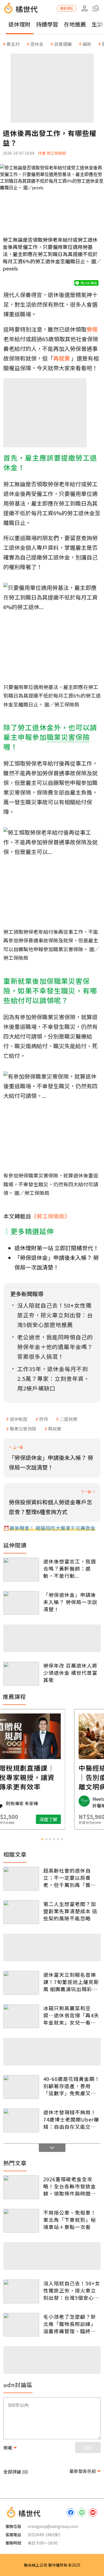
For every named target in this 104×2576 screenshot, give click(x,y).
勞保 (44, 1419)
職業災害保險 (23, 1429)
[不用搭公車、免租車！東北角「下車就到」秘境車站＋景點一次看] (21, 2221)
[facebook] (71, 2512)
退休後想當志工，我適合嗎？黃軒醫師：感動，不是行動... (70, 1568)
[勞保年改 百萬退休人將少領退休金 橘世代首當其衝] (21, 1674)
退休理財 (19, 24)
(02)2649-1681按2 (44, 2535)
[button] (96, 8)
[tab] (42, 1839)
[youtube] (93, 2512)
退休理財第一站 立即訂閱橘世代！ (57, 1248)
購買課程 (67, 8)
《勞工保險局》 (50, 1216)
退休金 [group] (37, 44)
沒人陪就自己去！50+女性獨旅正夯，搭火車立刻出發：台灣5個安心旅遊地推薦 (72, 2290)
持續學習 (47, 24)
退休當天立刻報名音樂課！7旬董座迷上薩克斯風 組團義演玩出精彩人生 (71, 1982)
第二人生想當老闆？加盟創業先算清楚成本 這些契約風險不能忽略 (70, 1911)
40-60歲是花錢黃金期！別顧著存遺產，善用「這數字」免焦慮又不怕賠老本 (72, 2086)
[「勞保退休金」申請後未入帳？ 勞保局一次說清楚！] (21, 1603)
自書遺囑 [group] (63, 44)
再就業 (55, 1429)
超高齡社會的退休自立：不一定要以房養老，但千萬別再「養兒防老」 (70, 1878)
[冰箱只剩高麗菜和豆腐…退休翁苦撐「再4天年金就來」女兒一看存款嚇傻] (21, 2016)
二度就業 (69, 1419)
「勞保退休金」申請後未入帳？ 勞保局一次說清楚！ (70, 1602)
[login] (85, 8)
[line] (82, 2512)
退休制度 (19, 1419)
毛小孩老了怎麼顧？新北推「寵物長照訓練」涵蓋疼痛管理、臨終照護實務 (70, 2324)
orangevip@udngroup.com (53, 2526)
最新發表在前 (83, 2471)
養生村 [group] (13, 44)
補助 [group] (87, 44)
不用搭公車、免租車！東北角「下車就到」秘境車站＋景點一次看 (70, 2220)
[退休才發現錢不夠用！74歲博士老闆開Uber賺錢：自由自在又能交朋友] (21, 2120)
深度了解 (74, 1819)
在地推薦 (75, 24)
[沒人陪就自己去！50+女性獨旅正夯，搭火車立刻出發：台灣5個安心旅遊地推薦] (21, 2291)
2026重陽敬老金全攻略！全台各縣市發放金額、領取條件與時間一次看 (70, 2186)
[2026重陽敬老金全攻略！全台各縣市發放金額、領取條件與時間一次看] (21, 2187)
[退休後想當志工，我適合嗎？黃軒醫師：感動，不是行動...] (21, 1570)
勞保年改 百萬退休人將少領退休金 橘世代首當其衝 (70, 1673)
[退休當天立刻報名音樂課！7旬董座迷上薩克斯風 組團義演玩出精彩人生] (21, 1983)
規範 (8, 2448)
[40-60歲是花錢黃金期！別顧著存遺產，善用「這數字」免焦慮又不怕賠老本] (21, 2087)
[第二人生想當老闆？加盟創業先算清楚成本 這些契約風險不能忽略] (21, 1912)
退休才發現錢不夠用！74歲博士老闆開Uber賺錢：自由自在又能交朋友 (71, 2119)
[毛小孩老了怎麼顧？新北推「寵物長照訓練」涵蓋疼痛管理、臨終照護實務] (21, 2325)
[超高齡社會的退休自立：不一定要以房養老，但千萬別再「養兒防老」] (21, 1879)
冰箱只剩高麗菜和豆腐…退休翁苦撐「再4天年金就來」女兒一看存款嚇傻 (71, 2015)
